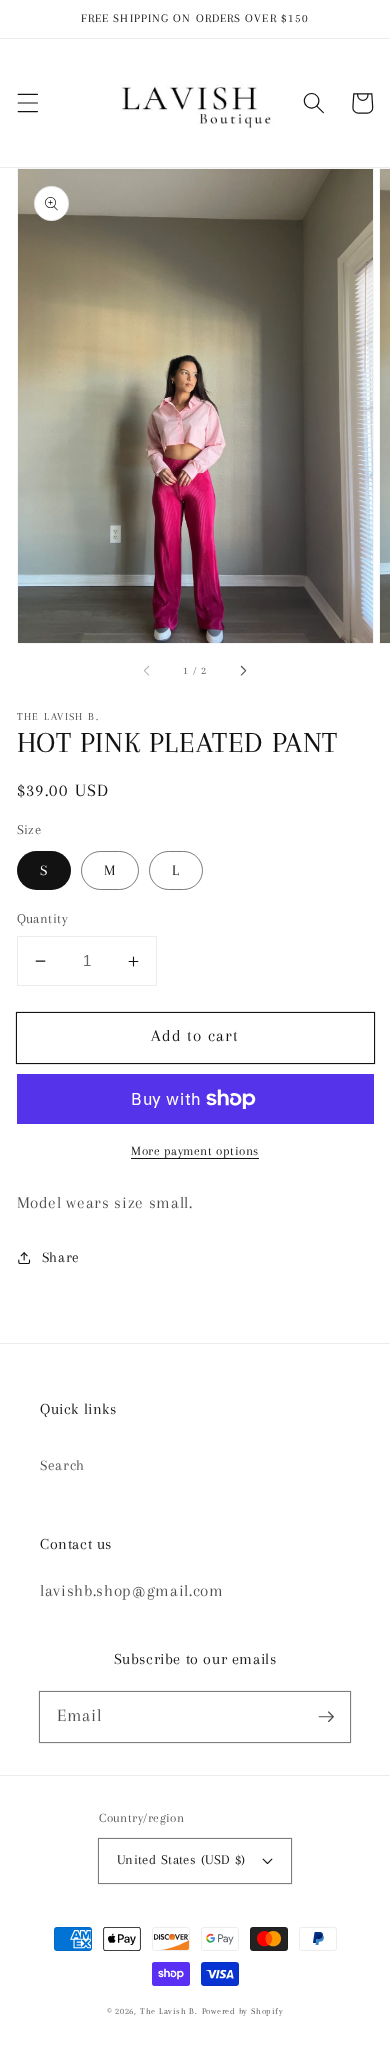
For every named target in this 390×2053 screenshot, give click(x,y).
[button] (27, 103)
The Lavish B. (169, 2011)
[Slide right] (242, 671)
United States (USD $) (181, 1859)
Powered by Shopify (243, 2011)
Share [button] (61, 1257)
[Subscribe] (326, 1716)
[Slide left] (148, 671)
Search (62, 1465)
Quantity (43, 918)
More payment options (195, 1151)
